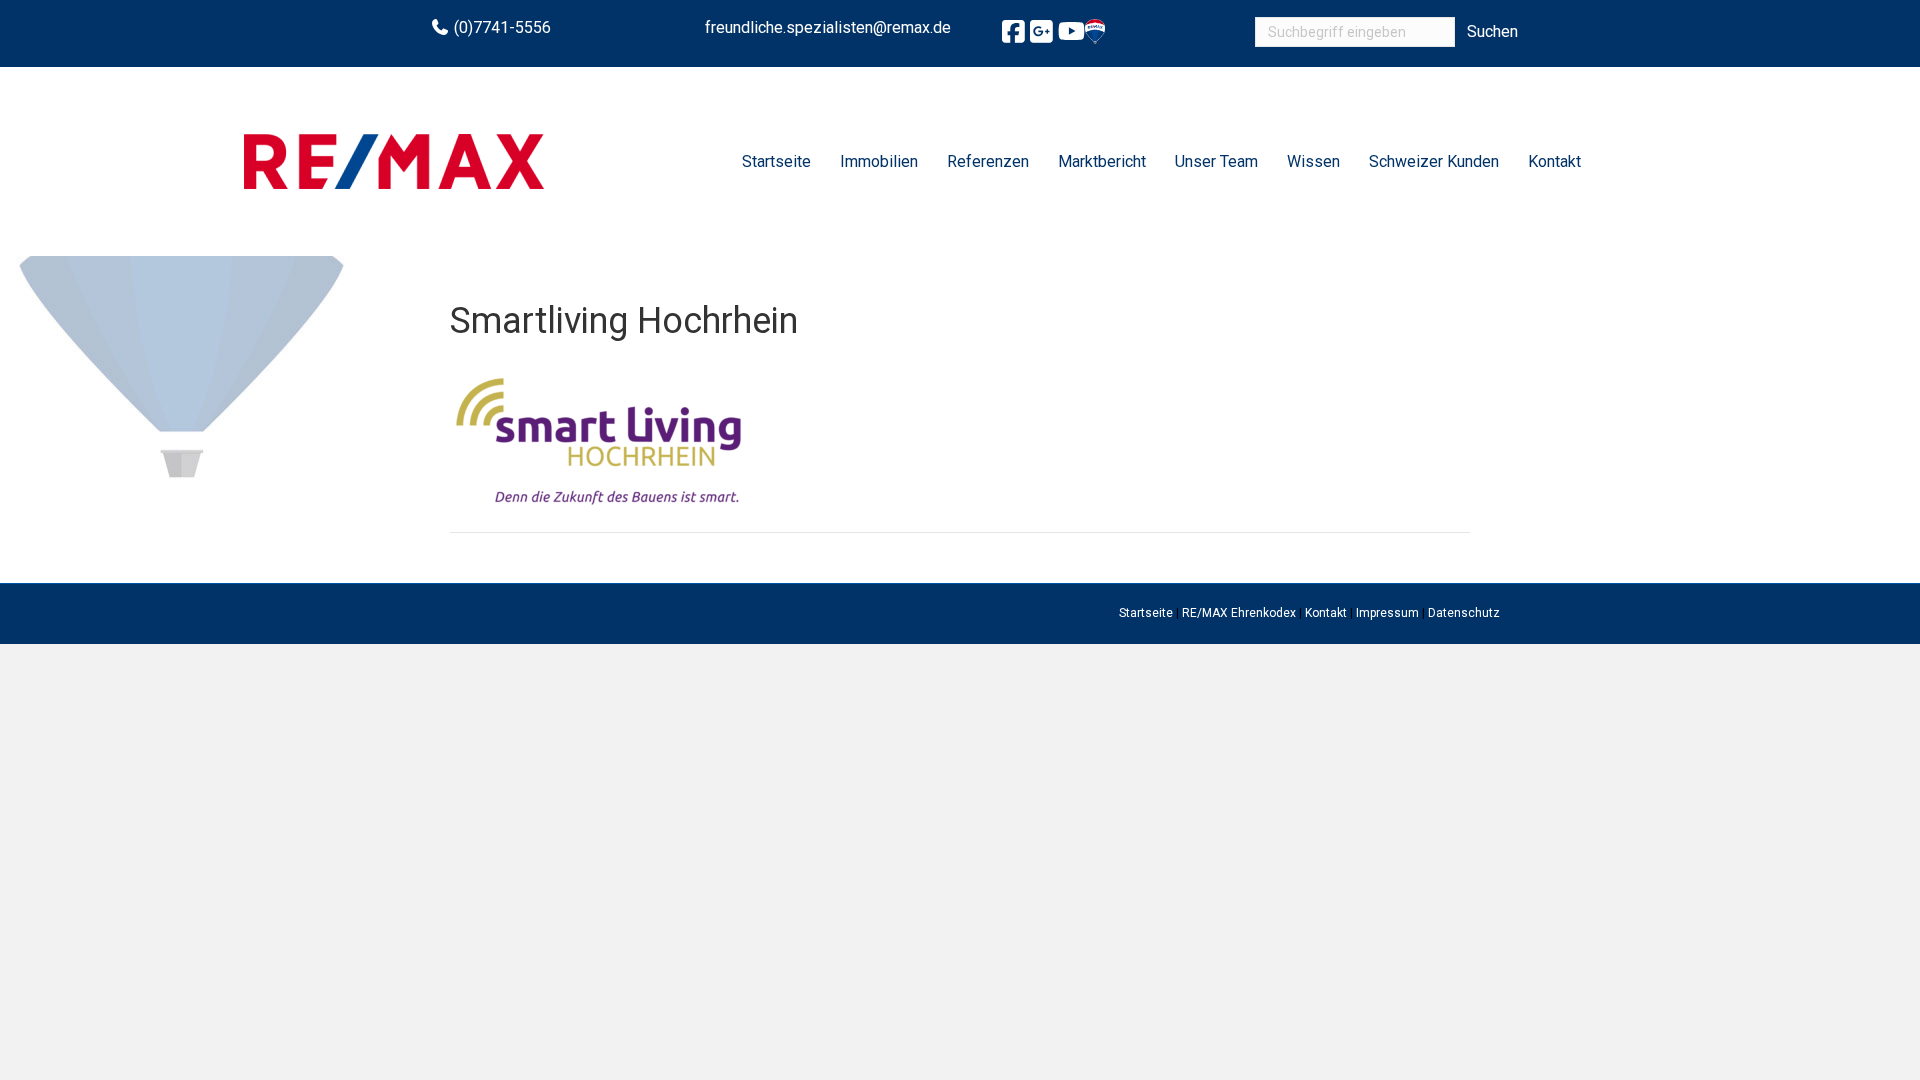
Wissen (1313, 161)
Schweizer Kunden (1434, 161)
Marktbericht (1102, 161)
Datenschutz (1464, 613)
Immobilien (879, 161)
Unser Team (1216, 161)
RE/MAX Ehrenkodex (1239, 613)
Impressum (1387, 613)
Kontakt (1554, 161)
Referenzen (988, 161)
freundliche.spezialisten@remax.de (828, 27)
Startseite (776, 161)
